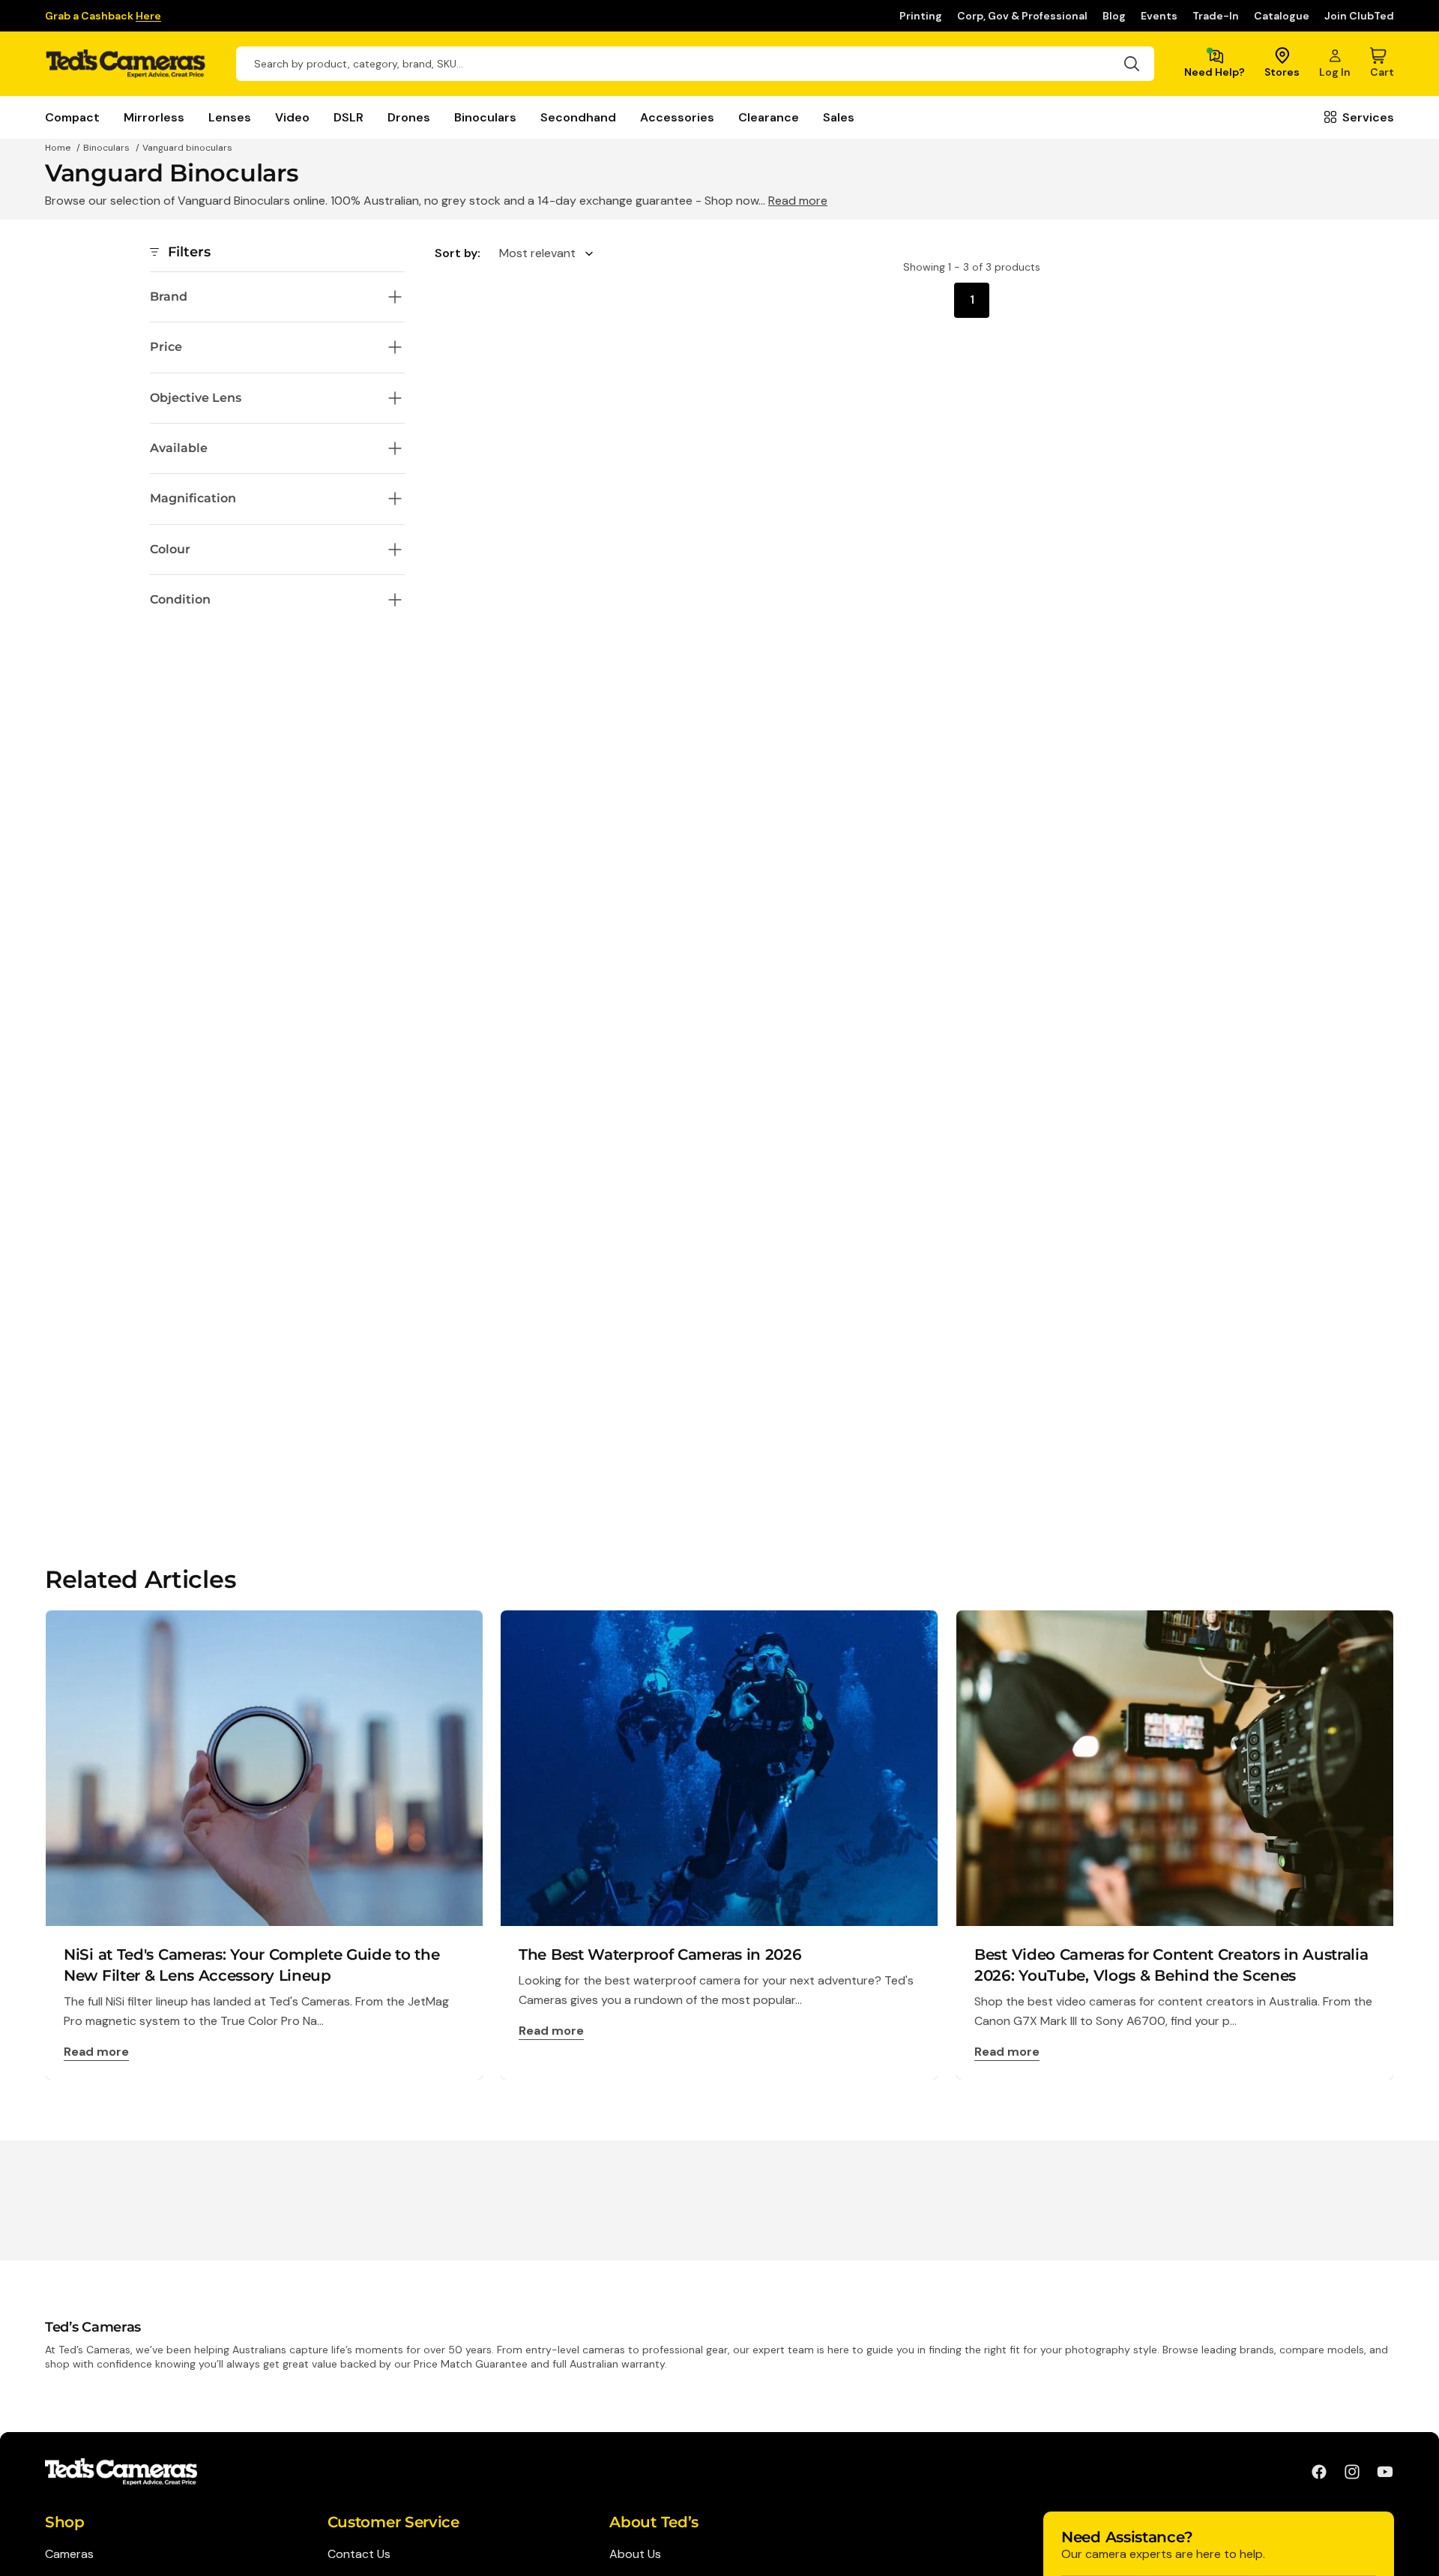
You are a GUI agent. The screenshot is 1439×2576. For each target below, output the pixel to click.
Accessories (677, 117)
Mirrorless (154, 117)
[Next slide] (1392, 1845)
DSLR (349, 117)
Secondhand (578, 117)
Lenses (230, 117)
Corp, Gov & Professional (1022, 16)
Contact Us (359, 2554)
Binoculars (485, 117)
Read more (798, 201)
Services (1368, 117)
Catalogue (1282, 16)
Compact (72, 117)
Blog (1114, 16)
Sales (839, 117)
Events (1159, 16)
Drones (409, 117)
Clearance (769, 117)
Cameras (69, 2554)
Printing (921, 16)
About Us (635, 2554)
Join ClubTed (1359, 16)
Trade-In (1216, 16)
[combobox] (695, 64)
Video (292, 117)
